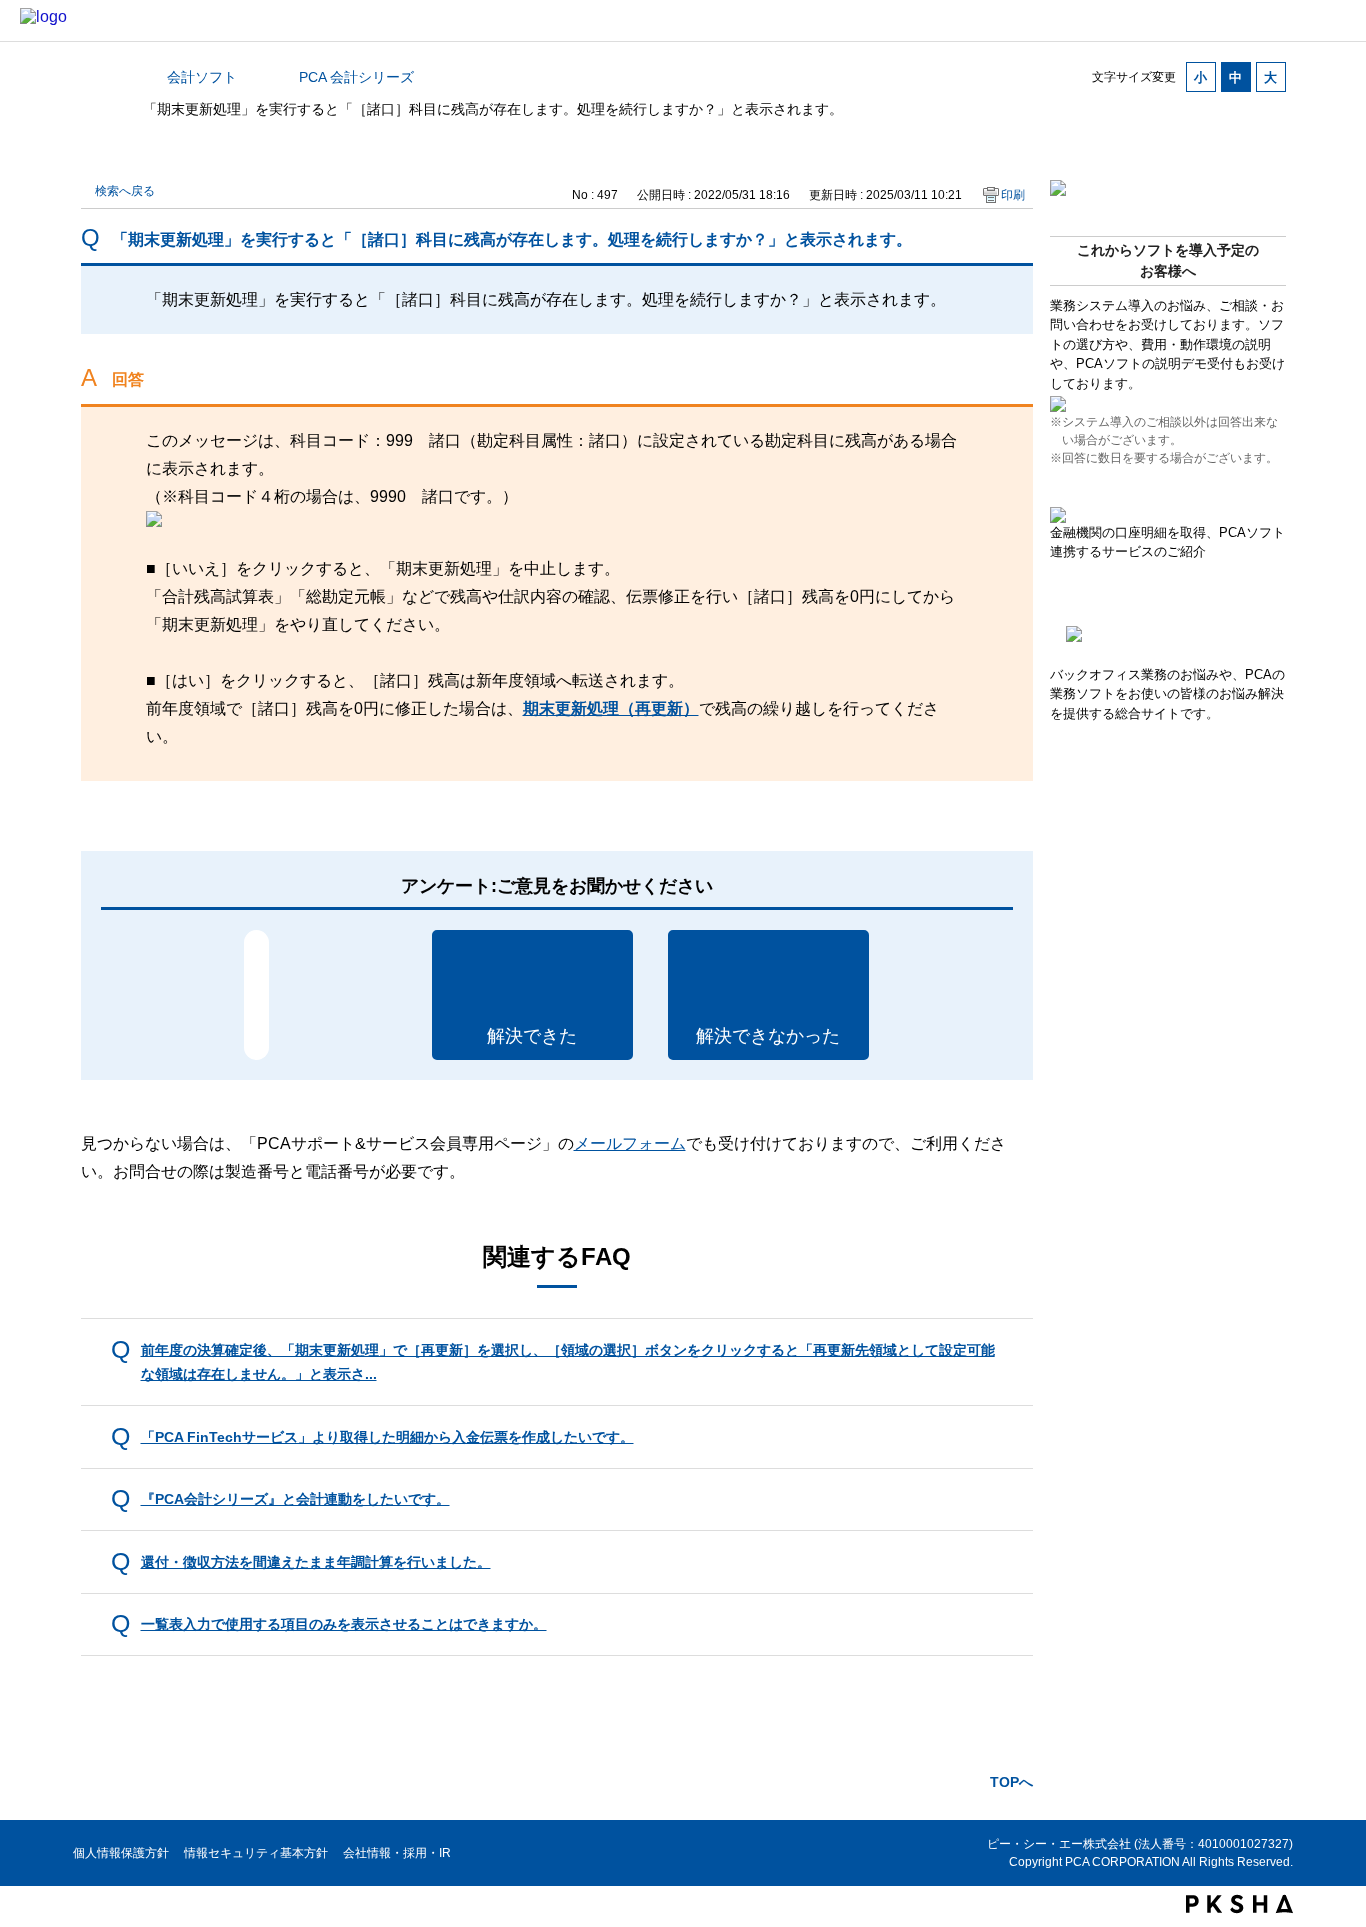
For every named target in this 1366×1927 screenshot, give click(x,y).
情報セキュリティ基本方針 (256, 1853)
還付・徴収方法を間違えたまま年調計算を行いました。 (316, 1562)
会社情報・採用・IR (397, 1853)
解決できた (532, 1036)
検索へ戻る (125, 191)
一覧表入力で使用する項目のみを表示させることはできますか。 (344, 1624)
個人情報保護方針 (121, 1853)
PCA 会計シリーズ (356, 77)
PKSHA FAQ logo (1239, 1904)
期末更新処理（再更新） (611, 708)
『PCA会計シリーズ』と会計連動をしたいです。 (295, 1499)
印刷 (1013, 195)
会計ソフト (202, 77)
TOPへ (1011, 1782)
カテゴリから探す (93, 77)
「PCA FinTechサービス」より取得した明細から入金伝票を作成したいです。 (387, 1437)
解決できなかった (768, 1036)
